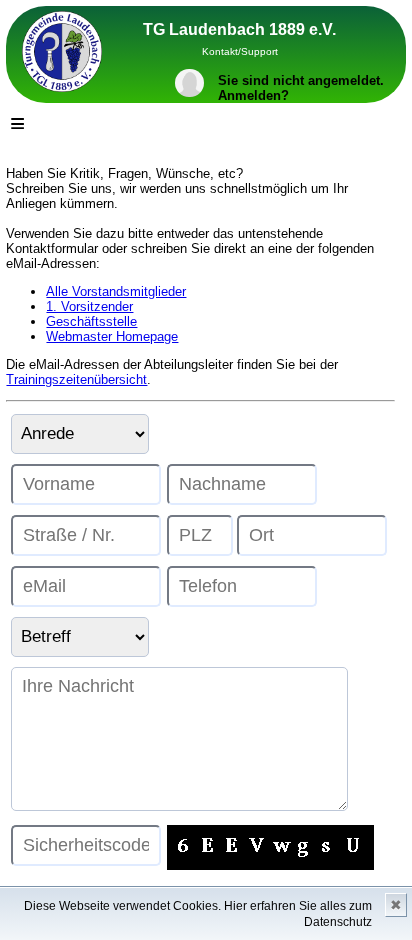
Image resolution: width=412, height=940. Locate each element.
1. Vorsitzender (89, 306)
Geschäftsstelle (91, 321)
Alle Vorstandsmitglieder (116, 291)
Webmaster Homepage (112, 336)
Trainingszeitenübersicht (76, 379)
